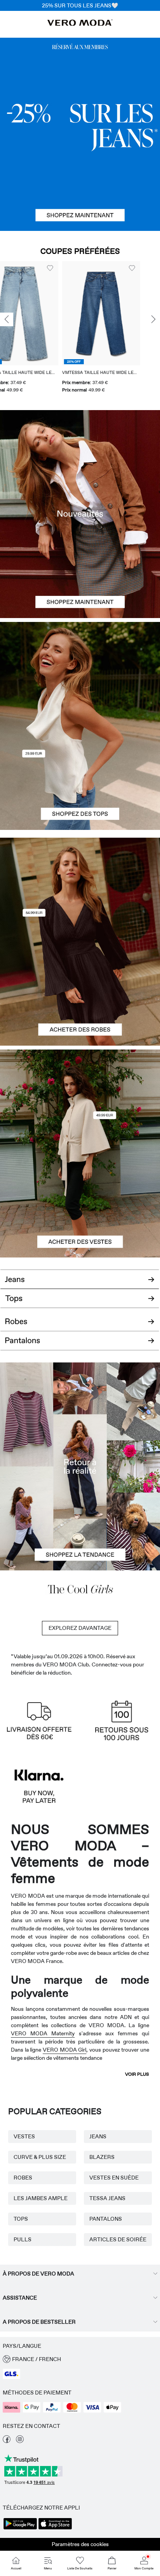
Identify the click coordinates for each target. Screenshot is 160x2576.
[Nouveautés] (80, 514)
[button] (39, 313)
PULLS (23, 2239)
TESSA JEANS (107, 2198)
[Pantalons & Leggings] (80, 1345)
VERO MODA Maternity (43, 2033)
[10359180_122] (80, 1102)
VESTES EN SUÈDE (114, 2178)
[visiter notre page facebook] (7, 2441)
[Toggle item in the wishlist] (70, 268)
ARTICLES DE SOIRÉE (118, 2239)
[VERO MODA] (80, 24)
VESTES (24, 2136)
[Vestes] (80, 1205)
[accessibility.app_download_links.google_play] (20, 2529)
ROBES (23, 2178)
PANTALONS (106, 2219)
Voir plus (137, 2074)
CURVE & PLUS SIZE (40, 2157)
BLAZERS (102, 2157)
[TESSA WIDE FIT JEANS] (80, 1466)
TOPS (21, 2219)
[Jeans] (80, 134)
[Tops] (80, 778)
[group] (39, 328)
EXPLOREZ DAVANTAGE (80, 1628)
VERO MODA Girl (64, 2050)
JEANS (98, 2136)
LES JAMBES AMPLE (41, 2198)
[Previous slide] (7, 320)
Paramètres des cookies (80, 2544)
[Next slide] (153, 320)
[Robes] (80, 994)
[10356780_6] (80, 674)
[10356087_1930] (80, 890)
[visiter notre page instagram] (20, 2441)
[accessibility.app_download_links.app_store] (55, 2529)
